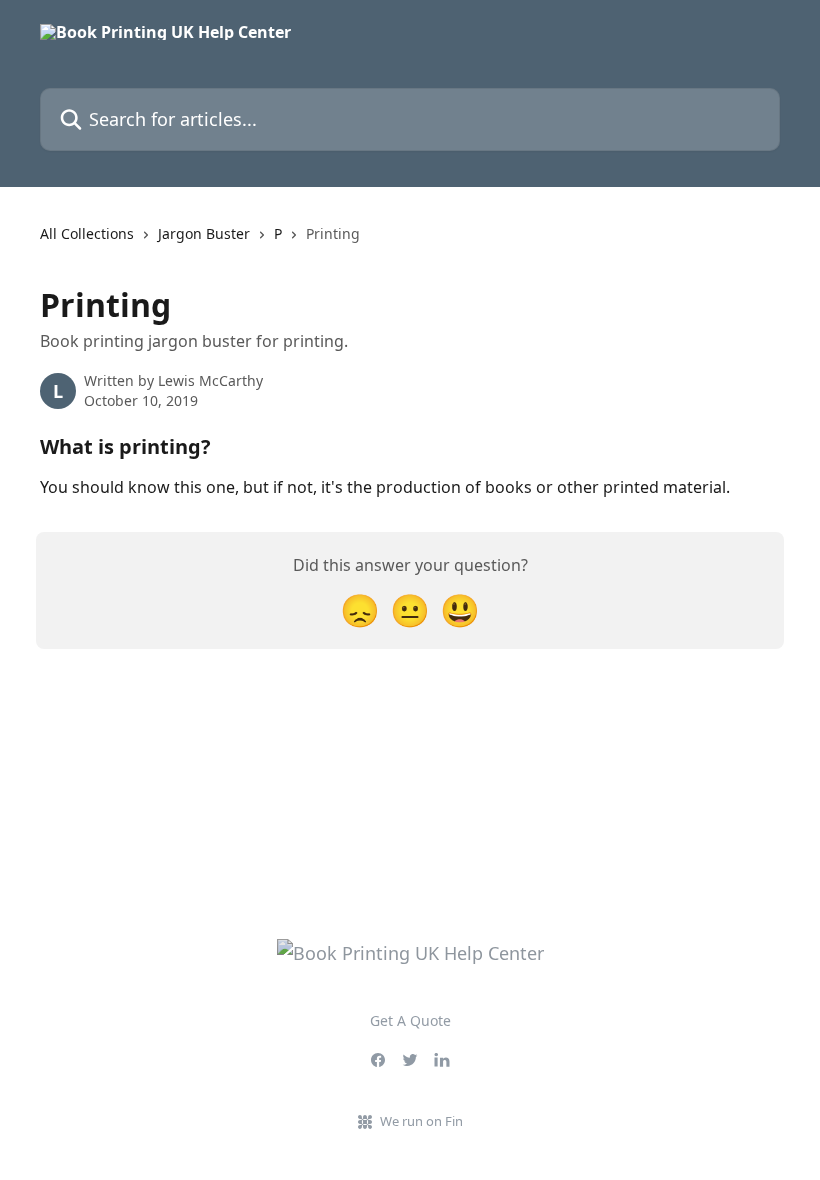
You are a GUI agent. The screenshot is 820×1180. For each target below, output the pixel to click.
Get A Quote (410, 1020)
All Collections (87, 233)
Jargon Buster (204, 233)
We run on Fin (421, 1121)
